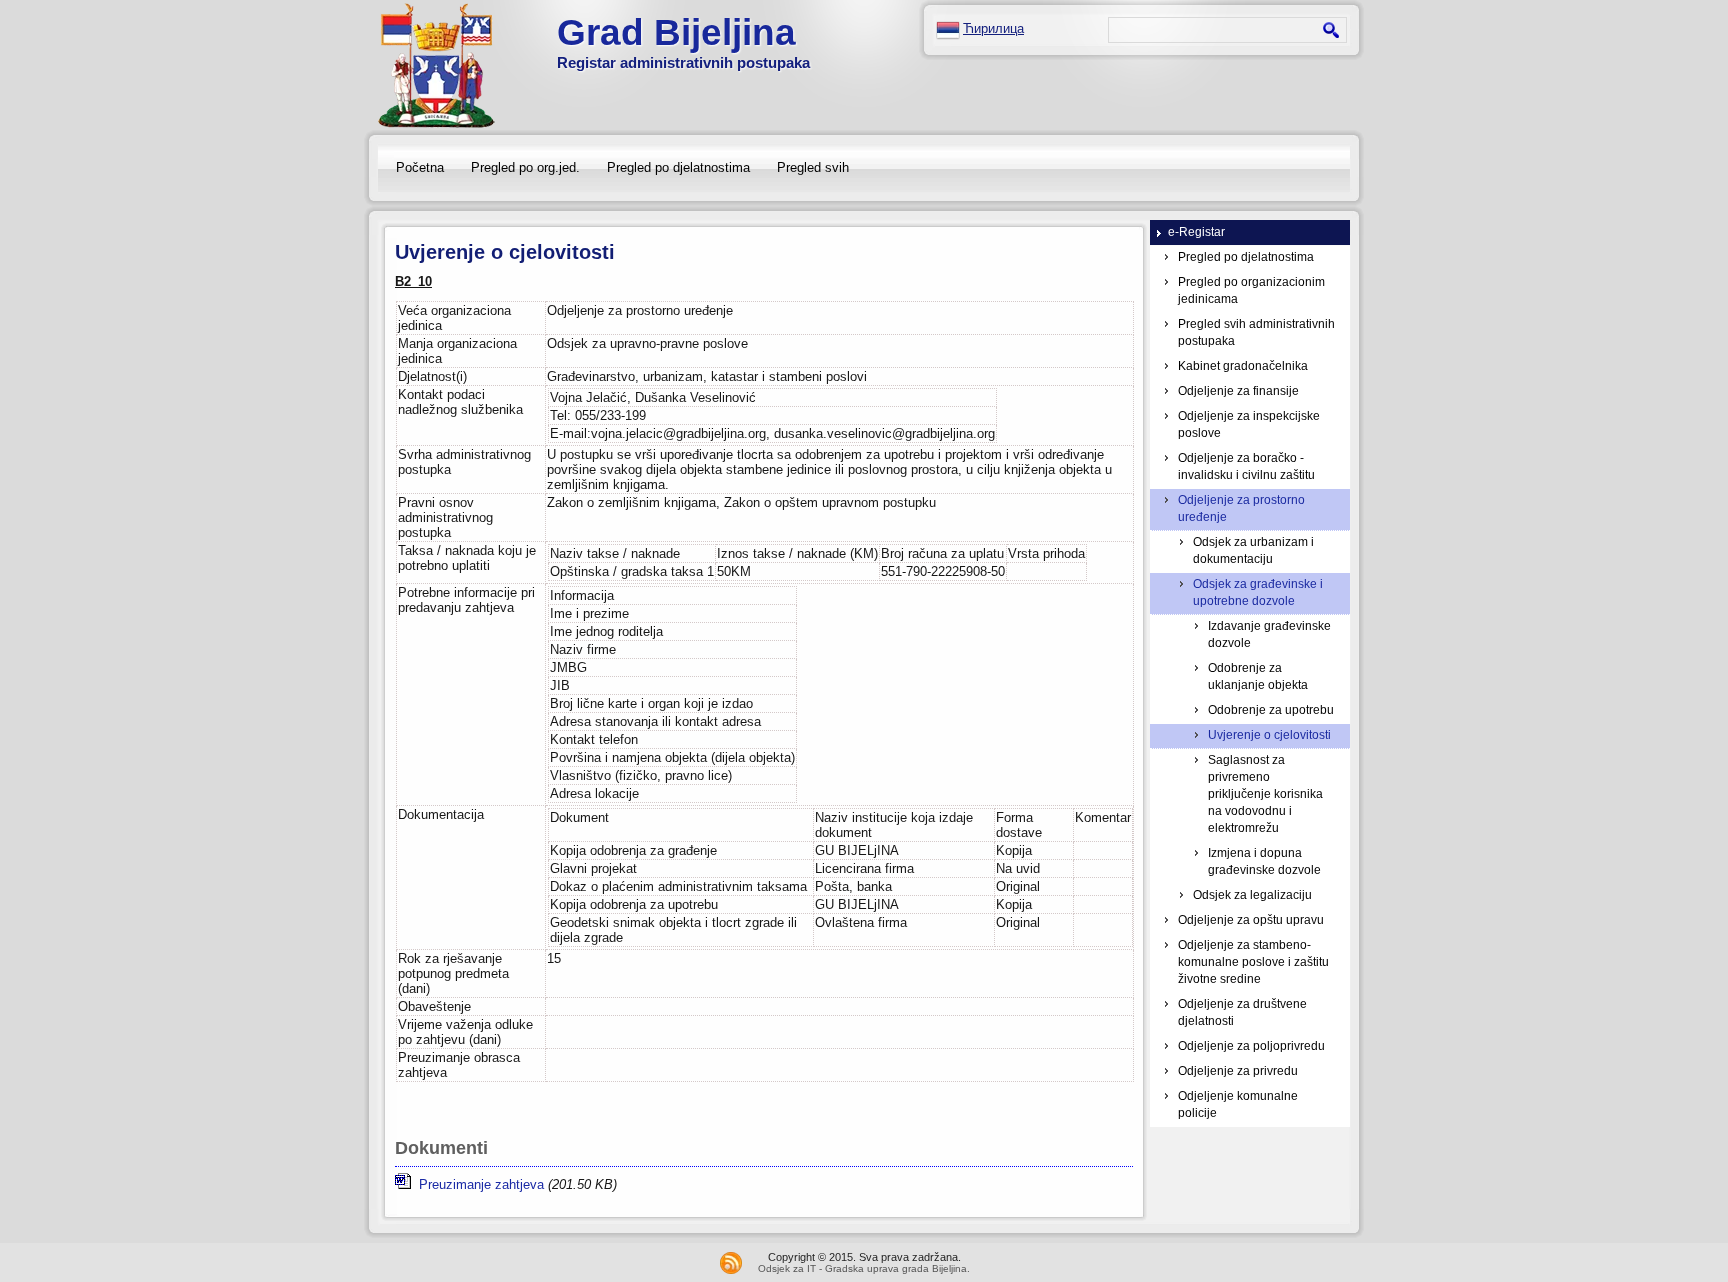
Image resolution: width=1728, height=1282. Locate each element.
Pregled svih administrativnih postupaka (1256, 332)
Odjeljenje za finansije (1238, 391)
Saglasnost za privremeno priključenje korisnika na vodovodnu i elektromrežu (1265, 794)
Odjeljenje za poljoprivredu (1251, 1046)
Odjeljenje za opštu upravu (1251, 920)
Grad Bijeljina (676, 32)
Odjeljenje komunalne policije (1238, 1104)
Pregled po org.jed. (525, 167)
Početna (420, 167)
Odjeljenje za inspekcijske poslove (1249, 424)
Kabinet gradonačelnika (1243, 366)
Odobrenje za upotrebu (1271, 710)
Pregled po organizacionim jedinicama (1251, 290)
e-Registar (1196, 232)
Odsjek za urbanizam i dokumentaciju (1253, 550)
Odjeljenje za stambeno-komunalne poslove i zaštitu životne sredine (1253, 962)
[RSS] (731, 1263)
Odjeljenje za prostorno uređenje (1241, 508)
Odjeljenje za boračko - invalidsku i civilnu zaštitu (1246, 466)
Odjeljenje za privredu (1238, 1071)
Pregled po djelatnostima (678, 167)
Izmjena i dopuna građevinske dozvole (1264, 861)
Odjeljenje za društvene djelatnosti (1242, 1012)
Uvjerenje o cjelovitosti (1269, 735)
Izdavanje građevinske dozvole (1269, 634)
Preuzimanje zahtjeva (477, 1184)
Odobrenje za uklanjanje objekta (1258, 676)
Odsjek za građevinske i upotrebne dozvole (1258, 592)
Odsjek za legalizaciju (1252, 895)
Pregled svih (813, 167)
